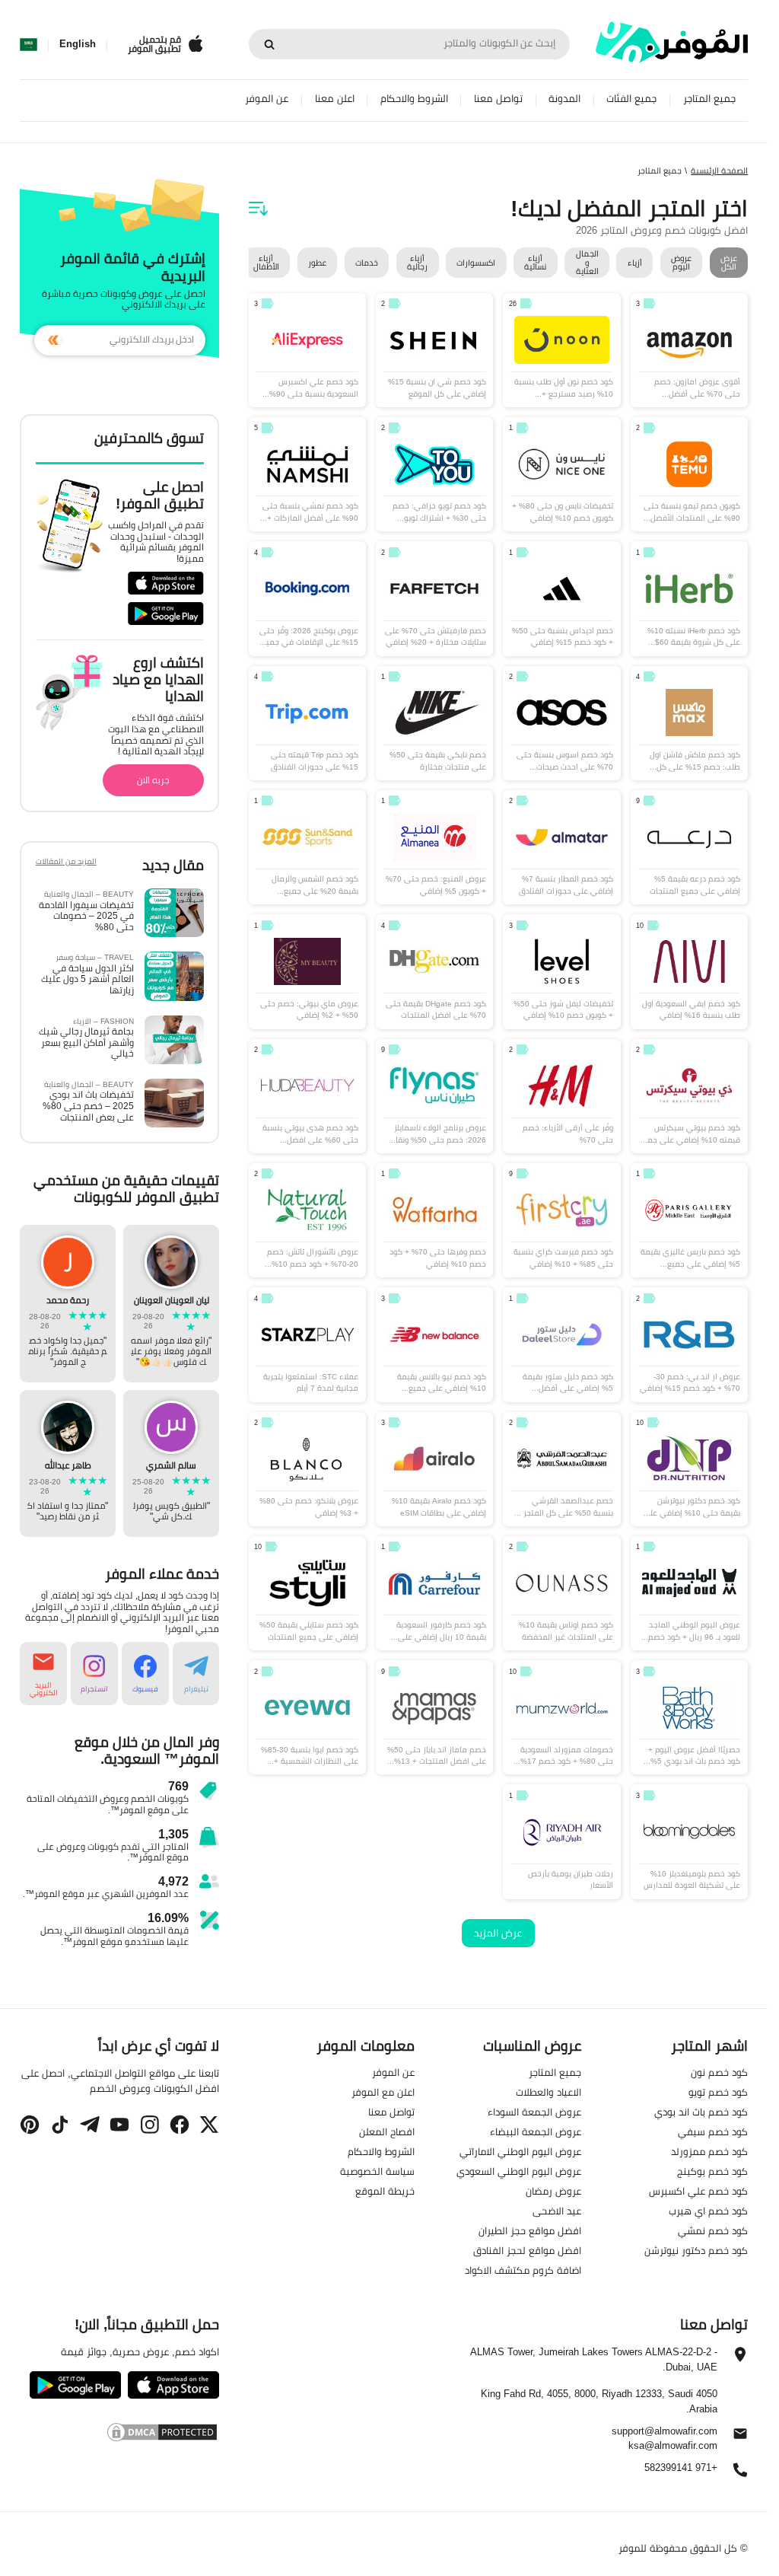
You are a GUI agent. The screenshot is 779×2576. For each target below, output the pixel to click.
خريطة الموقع (385, 2191)
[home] (672, 42)
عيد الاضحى (557, 2211)
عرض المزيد (498, 1933)
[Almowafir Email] (740, 2437)
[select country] (29, 44)
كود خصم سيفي (713, 2131)
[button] (196, 1674)
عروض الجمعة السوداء (534, 2112)
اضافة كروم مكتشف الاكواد (523, 2270)
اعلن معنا (335, 99)
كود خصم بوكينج (712, 2171)
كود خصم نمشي (713, 2230)
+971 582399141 (681, 2468)
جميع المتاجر (709, 99)
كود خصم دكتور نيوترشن (696, 2250)
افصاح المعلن (387, 2131)
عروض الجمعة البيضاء (536, 2131)
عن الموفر (267, 99)
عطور (317, 263)
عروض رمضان (553, 2191)
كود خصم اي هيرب (708, 2211)
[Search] (269, 44)
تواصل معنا (498, 99)
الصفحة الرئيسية (719, 171)
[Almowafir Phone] (740, 2474)
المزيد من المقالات (66, 863)
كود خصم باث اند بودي (701, 2112)
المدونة (564, 99)
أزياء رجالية (417, 262)
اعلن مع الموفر (383, 2092)
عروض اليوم (681, 262)
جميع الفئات (631, 99)
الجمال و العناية (587, 263)
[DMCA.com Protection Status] (120, 2432)
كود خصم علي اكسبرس (698, 2191)
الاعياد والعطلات (548, 2092)
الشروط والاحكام (414, 99)
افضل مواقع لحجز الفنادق (527, 2250)
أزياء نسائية (535, 262)
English (78, 44)
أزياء (635, 263)
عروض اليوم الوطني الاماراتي (520, 2151)
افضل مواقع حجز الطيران (530, 2230)
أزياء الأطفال (266, 262)
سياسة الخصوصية (377, 2171)
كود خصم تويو (718, 2092)
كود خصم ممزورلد (709, 2151)
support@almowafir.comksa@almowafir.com (665, 2439)
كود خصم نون (719, 2072)
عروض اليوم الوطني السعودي (519, 2171)
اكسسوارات (476, 263)
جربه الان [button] (153, 780)
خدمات (367, 263)
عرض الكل (729, 262)
